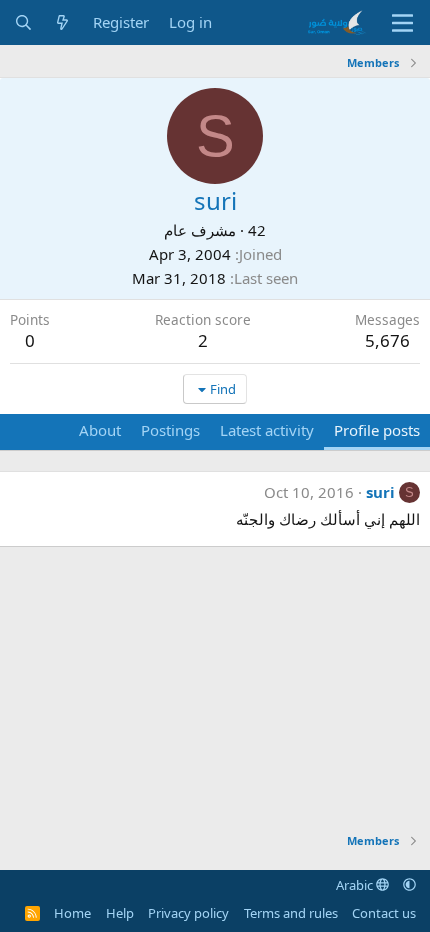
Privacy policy (188, 913)
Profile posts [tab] (377, 430)
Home (72, 913)
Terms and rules (291, 913)
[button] (409, 885)
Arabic (356, 885)
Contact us (384, 913)
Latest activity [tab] (267, 430)
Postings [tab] (170, 430)
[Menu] (402, 23)
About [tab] (100, 430)
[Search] (23, 22)
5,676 (387, 340)
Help (120, 913)
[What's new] (62, 22)
